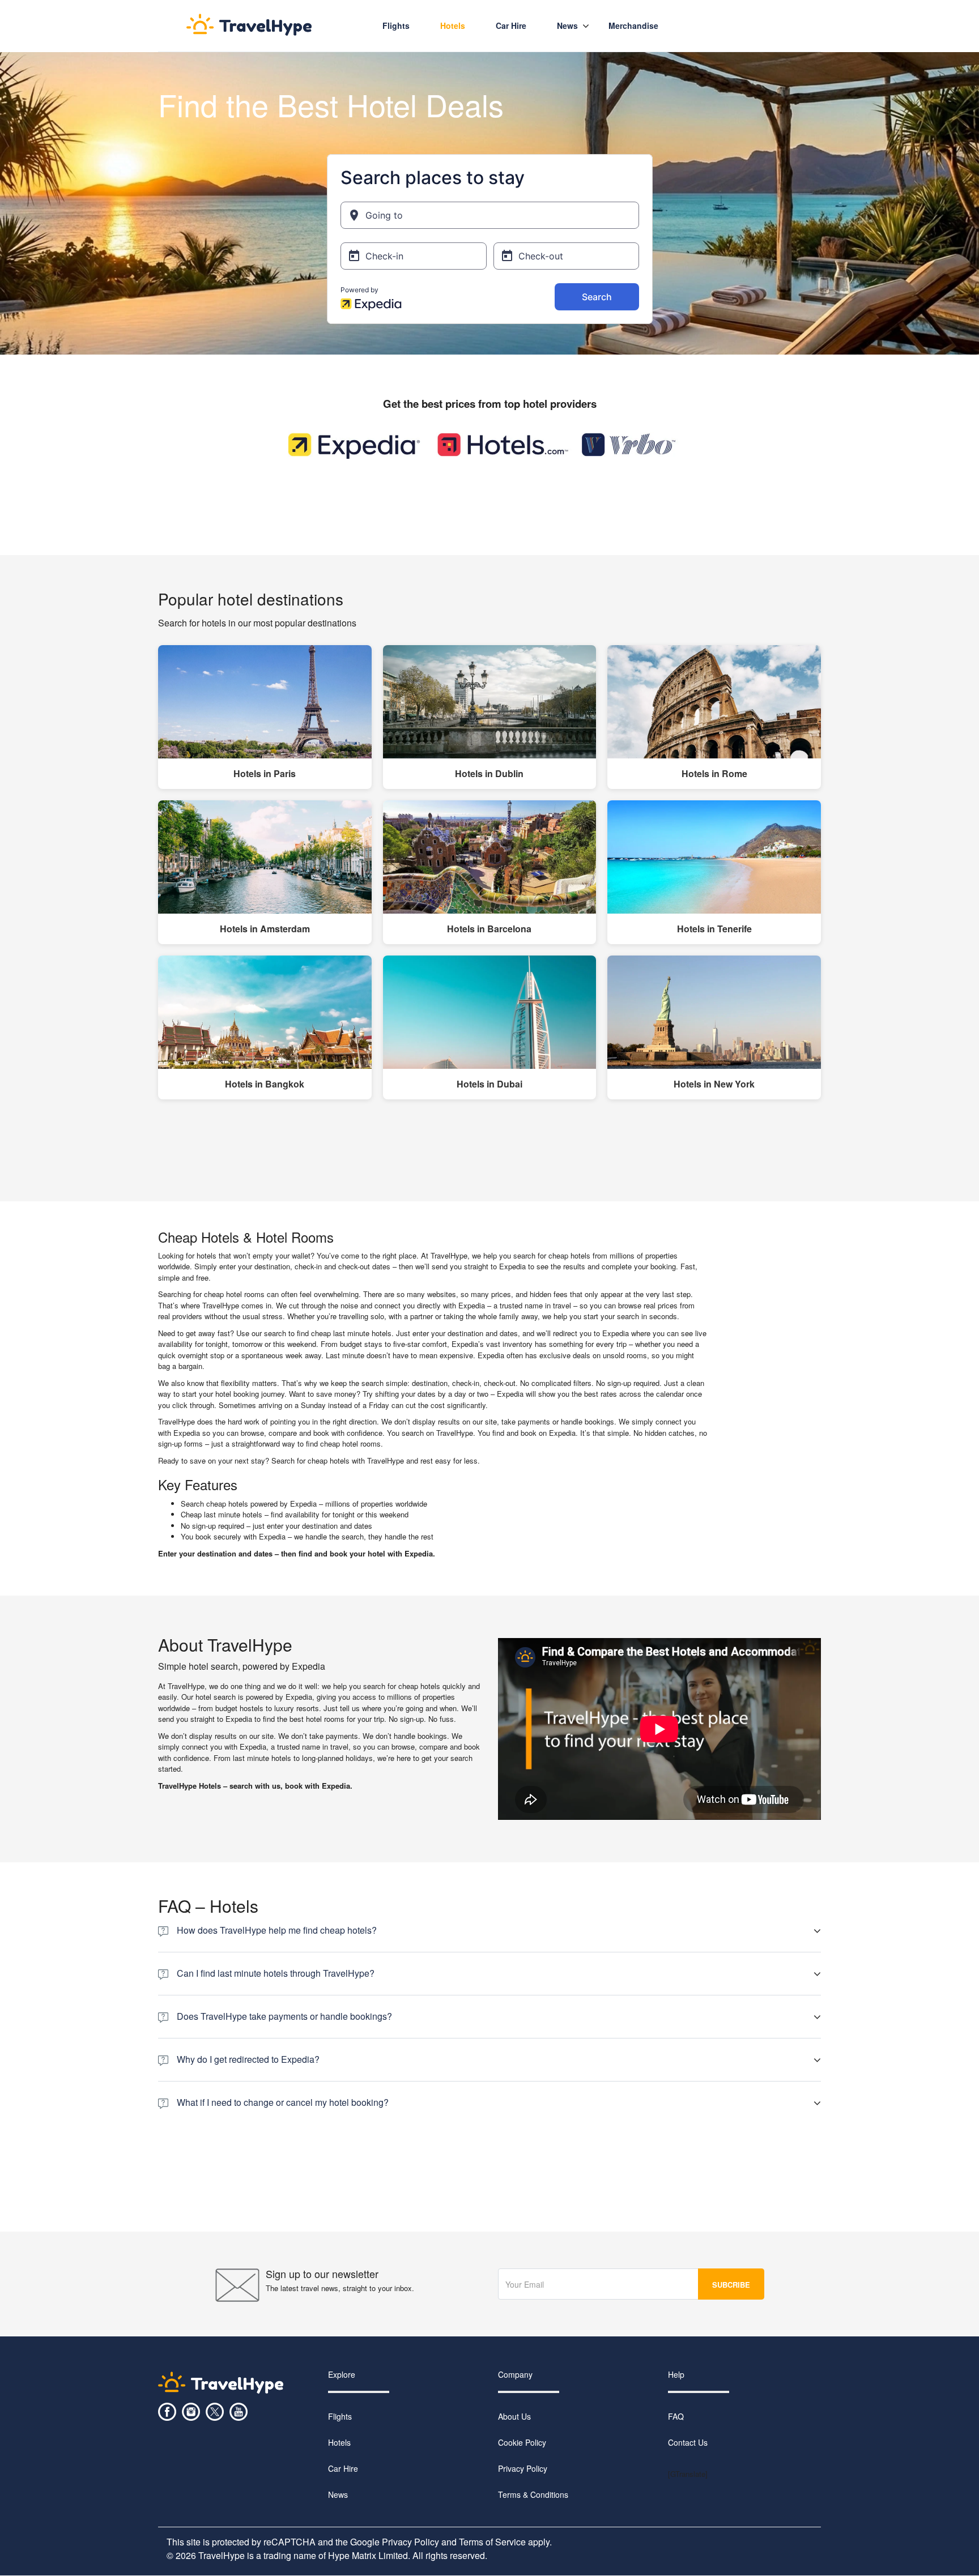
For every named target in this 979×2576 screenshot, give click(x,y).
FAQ (676, 2417)
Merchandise (633, 25)
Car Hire (343, 2469)
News (567, 25)
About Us (514, 2417)
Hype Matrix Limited (368, 2556)
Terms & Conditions (533, 2495)
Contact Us (688, 2443)
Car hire (511, 25)
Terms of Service (492, 2542)
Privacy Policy (523, 2469)
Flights (396, 25)
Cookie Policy (522, 2443)
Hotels (453, 25)
